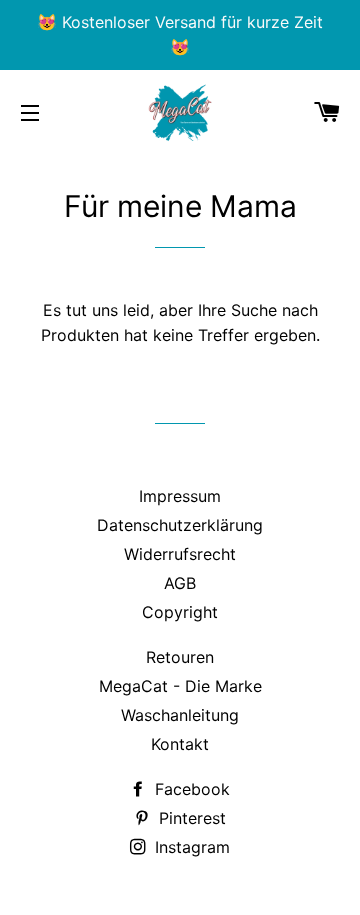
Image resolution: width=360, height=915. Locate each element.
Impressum (180, 496)
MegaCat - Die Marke (180, 686)
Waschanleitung (180, 715)
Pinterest (190, 818)
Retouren (180, 657)
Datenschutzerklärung (180, 525)
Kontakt (180, 744)
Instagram (190, 847)
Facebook (190, 789)
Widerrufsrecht (180, 554)
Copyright (180, 612)
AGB (180, 583)
